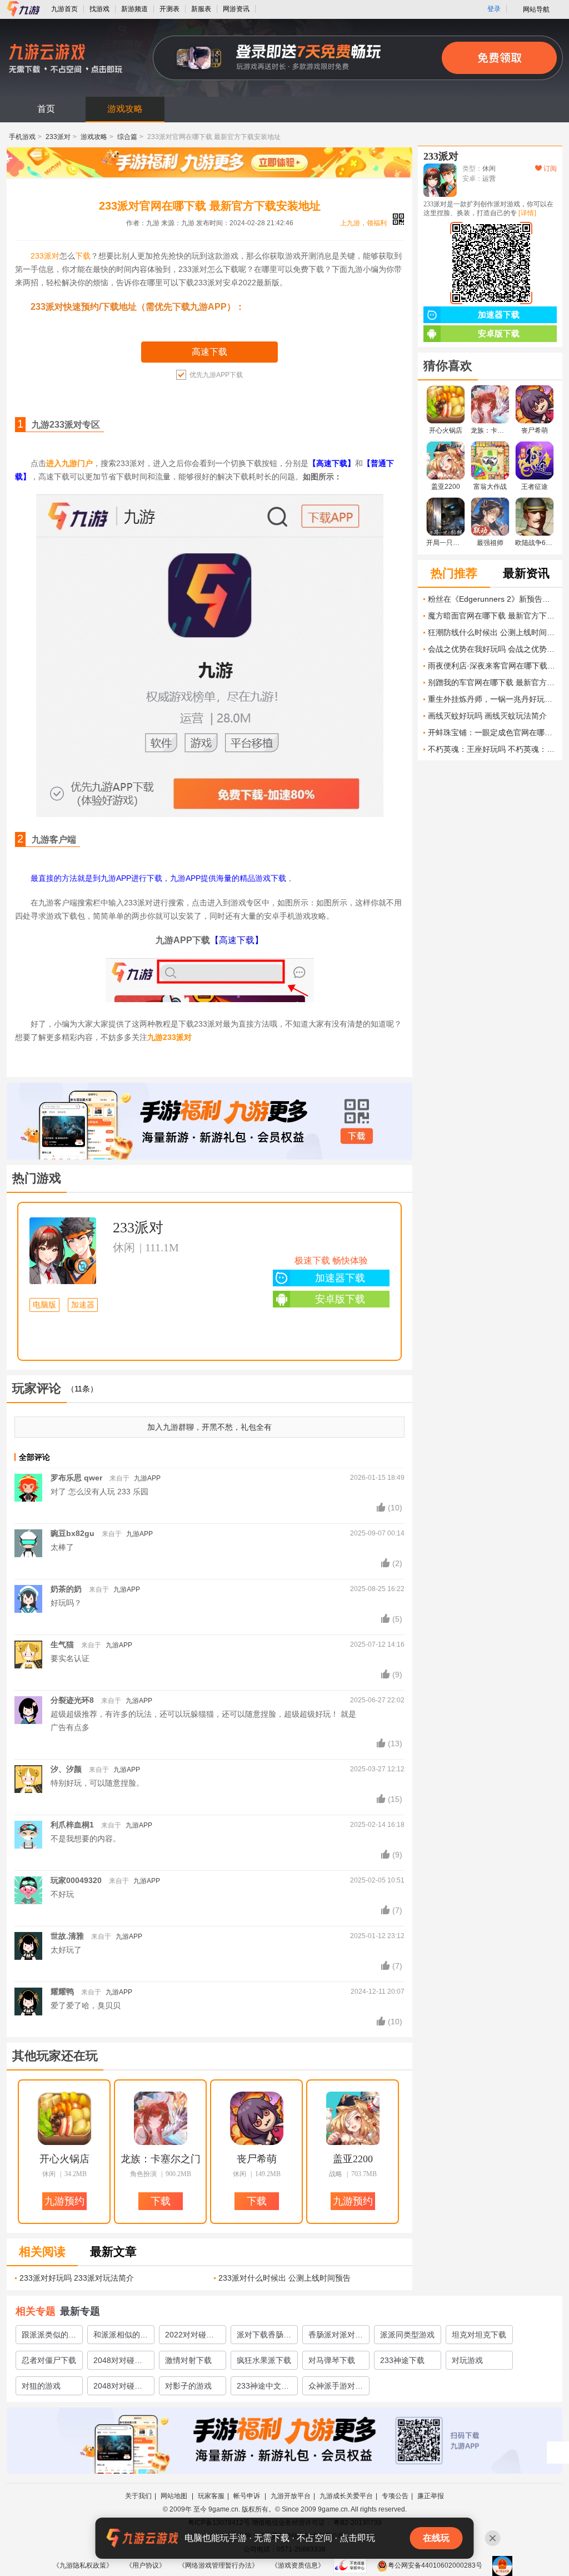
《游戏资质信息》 (298, 2565)
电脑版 (44, 1305)
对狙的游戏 (41, 2386)
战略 (336, 2174)
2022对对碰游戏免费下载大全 (192, 2337)
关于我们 (138, 2496)
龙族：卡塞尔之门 (161, 2159)
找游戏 (99, 9)
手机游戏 (22, 137)
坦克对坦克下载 (479, 2335)
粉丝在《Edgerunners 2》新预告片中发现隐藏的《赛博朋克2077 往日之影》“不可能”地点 (492, 599)
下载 (83, 256)
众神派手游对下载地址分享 (336, 2388)
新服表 (201, 9)
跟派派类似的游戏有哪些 (49, 2337)
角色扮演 (143, 2174)
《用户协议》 (146, 2565)
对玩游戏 (467, 2360)
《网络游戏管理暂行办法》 (218, 2565)
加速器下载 (340, 1278)
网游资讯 (236, 9)
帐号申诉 (248, 2496)
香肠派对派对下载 (336, 2337)
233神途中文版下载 (263, 2388)
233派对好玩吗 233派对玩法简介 (77, 2278)
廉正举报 (431, 2496)
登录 (494, 9)
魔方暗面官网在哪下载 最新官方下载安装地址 (492, 616)
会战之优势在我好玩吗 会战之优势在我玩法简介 (492, 649)
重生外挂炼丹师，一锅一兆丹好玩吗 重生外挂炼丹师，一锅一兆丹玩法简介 (492, 699)
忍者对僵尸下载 (49, 2360)
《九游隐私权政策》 (83, 2565)
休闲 (124, 1247)
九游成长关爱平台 (346, 2496)
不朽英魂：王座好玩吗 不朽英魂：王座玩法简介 (492, 749)
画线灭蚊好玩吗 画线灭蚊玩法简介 (487, 716)
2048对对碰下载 (118, 2362)
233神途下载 (402, 2360)
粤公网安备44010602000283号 (435, 2565)
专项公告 (395, 2496)
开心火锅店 (64, 2159)
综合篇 (127, 137)
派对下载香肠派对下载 (264, 2337)
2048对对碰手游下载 (118, 2388)
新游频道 (134, 9)
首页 (46, 109)
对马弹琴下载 (332, 2360)
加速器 (83, 1305)
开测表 (169, 9)
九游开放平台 (291, 2496)
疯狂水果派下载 (264, 2360)
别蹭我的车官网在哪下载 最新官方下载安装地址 (492, 682)
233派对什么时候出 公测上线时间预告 (284, 2278)
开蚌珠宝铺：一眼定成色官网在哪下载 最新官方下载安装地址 (492, 732)
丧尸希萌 (257, 2159)
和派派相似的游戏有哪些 (121, 2337)
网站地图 (175, 2496)
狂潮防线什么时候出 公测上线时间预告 (492, 632)
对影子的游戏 (188, 2386)
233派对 (58, 137)
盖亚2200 (353, 2159)
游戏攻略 (125, 109)
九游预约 (64, 2201)
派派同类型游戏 (407, 2335)
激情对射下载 (188, 2360)
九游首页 (64, 9)
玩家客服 (211, 2496)
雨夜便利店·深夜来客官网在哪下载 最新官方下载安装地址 (492, 666)
